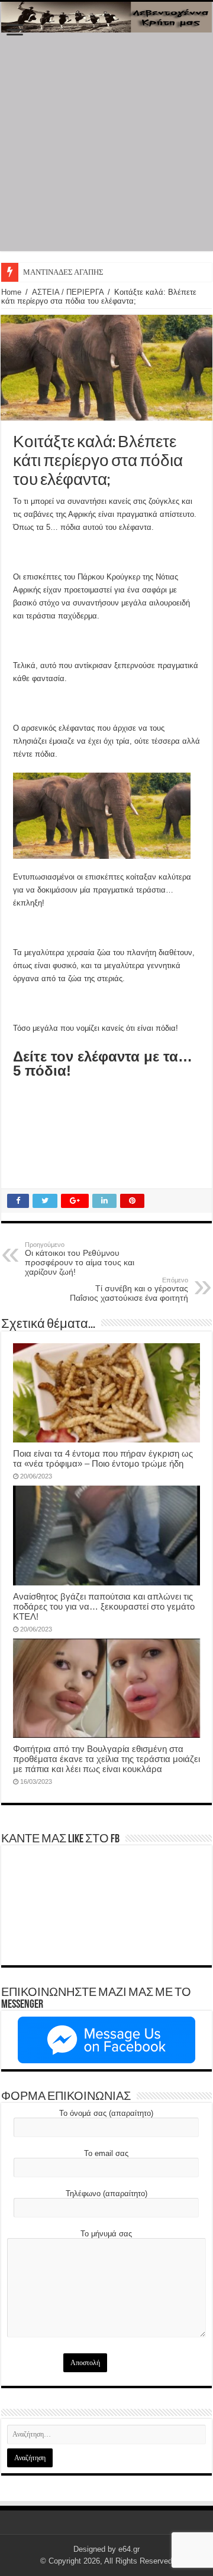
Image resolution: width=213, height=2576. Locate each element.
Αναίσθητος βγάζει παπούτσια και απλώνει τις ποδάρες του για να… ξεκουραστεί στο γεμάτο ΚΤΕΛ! (104, 1606)
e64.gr (129, 2549)
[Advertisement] (106, 145)
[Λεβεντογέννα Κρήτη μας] (106, 17)
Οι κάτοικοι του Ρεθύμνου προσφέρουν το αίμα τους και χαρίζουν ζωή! (80, 1259)
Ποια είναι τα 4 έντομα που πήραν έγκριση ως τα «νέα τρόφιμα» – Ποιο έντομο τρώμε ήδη (103, 1458)
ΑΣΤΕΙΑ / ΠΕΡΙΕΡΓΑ (68, 292)
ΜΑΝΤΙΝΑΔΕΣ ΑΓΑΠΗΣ (63, 272)
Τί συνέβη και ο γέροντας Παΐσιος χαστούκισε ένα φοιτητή (129, 1289)
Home (11, 292)
